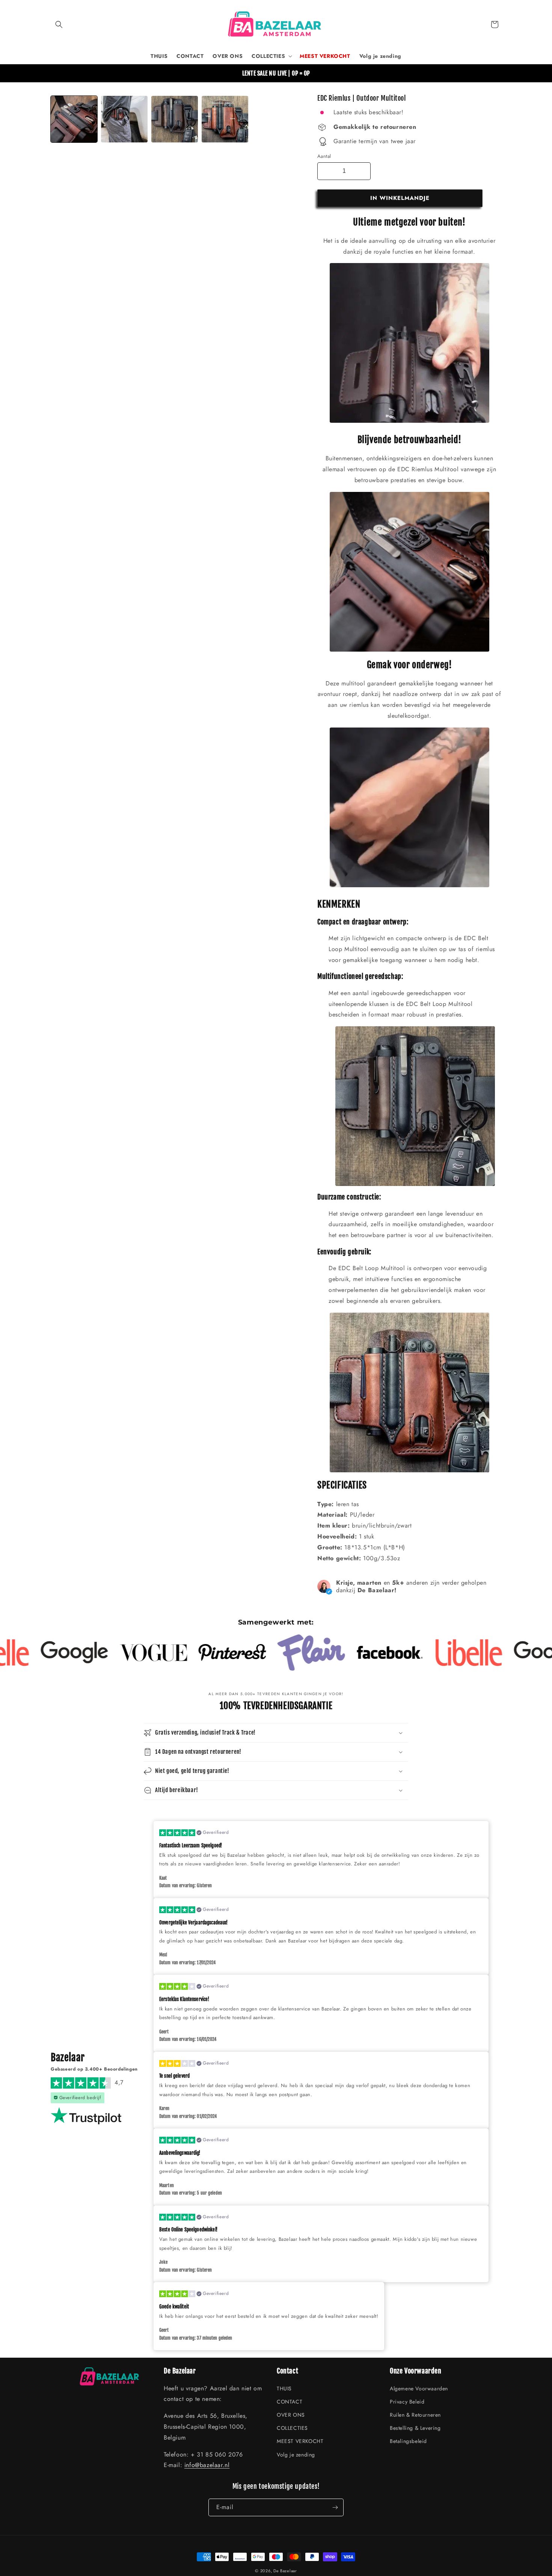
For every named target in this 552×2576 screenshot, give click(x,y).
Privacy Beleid (407, 2402)
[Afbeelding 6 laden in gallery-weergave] (225, 119)
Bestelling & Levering (415, 2428)
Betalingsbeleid (408, 2441)
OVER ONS (291, 2415)
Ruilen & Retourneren (415, 2415)
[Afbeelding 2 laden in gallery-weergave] (124, 119)
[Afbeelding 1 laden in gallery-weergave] (74, 119)
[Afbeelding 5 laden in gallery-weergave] (175, 119)
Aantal (324, 156)
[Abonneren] (335, 2507)
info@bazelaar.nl (207, 2465)
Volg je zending (296, 2455)
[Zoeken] (59, 24)
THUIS (284, 2388)
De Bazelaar (285, 2571)
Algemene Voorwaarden (419, 2388)
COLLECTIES (292, 2428)
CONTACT (290, 2402)
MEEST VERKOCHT (300, 2441)
